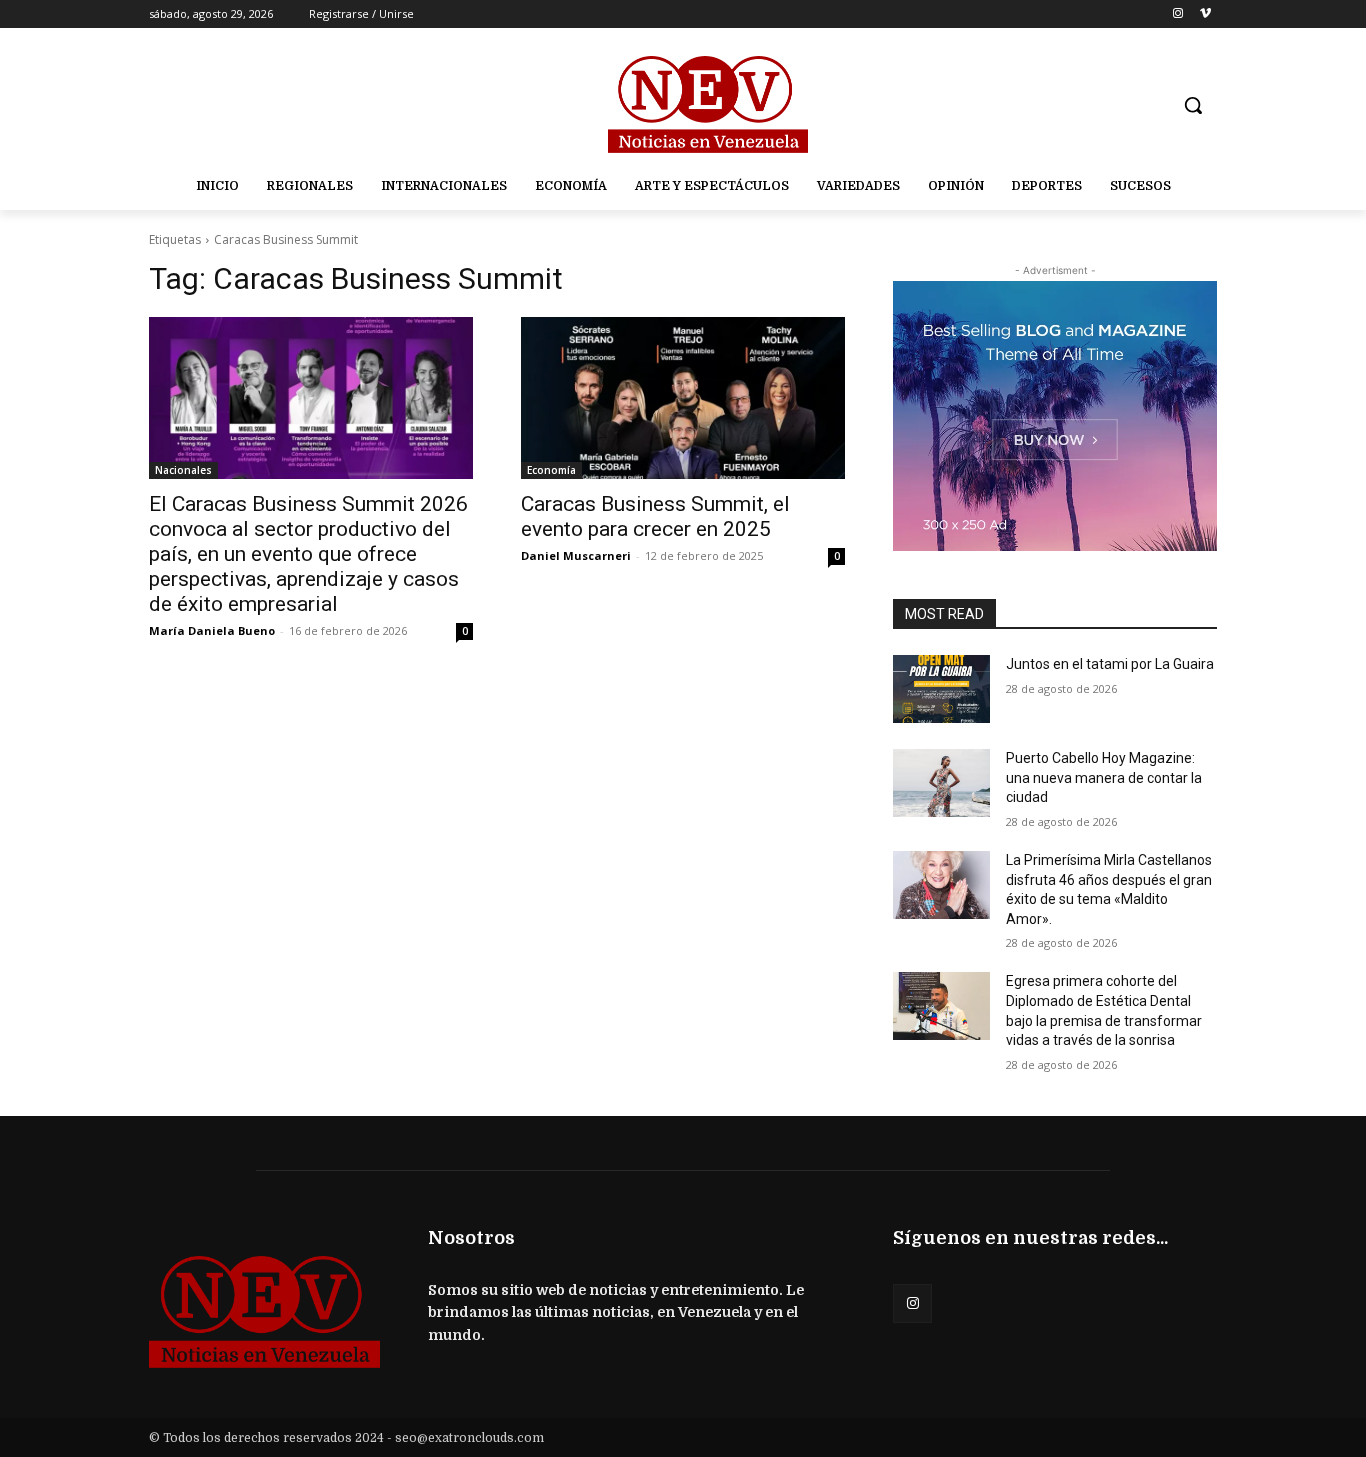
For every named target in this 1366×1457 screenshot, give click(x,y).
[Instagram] (1177, 14)
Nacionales (183, 470)
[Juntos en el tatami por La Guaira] (941, 689)
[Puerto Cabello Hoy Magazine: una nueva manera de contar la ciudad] (941, 783)
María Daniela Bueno (212, 630)
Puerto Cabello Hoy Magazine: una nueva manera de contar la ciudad (1104, 777)
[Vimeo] (1205, 14)
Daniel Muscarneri (576, 555)
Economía (551, 470)
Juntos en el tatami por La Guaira (1110, 664)
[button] (1193, 105)
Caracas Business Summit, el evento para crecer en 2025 (655, 516)
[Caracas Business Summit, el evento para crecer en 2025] (683, 398)
